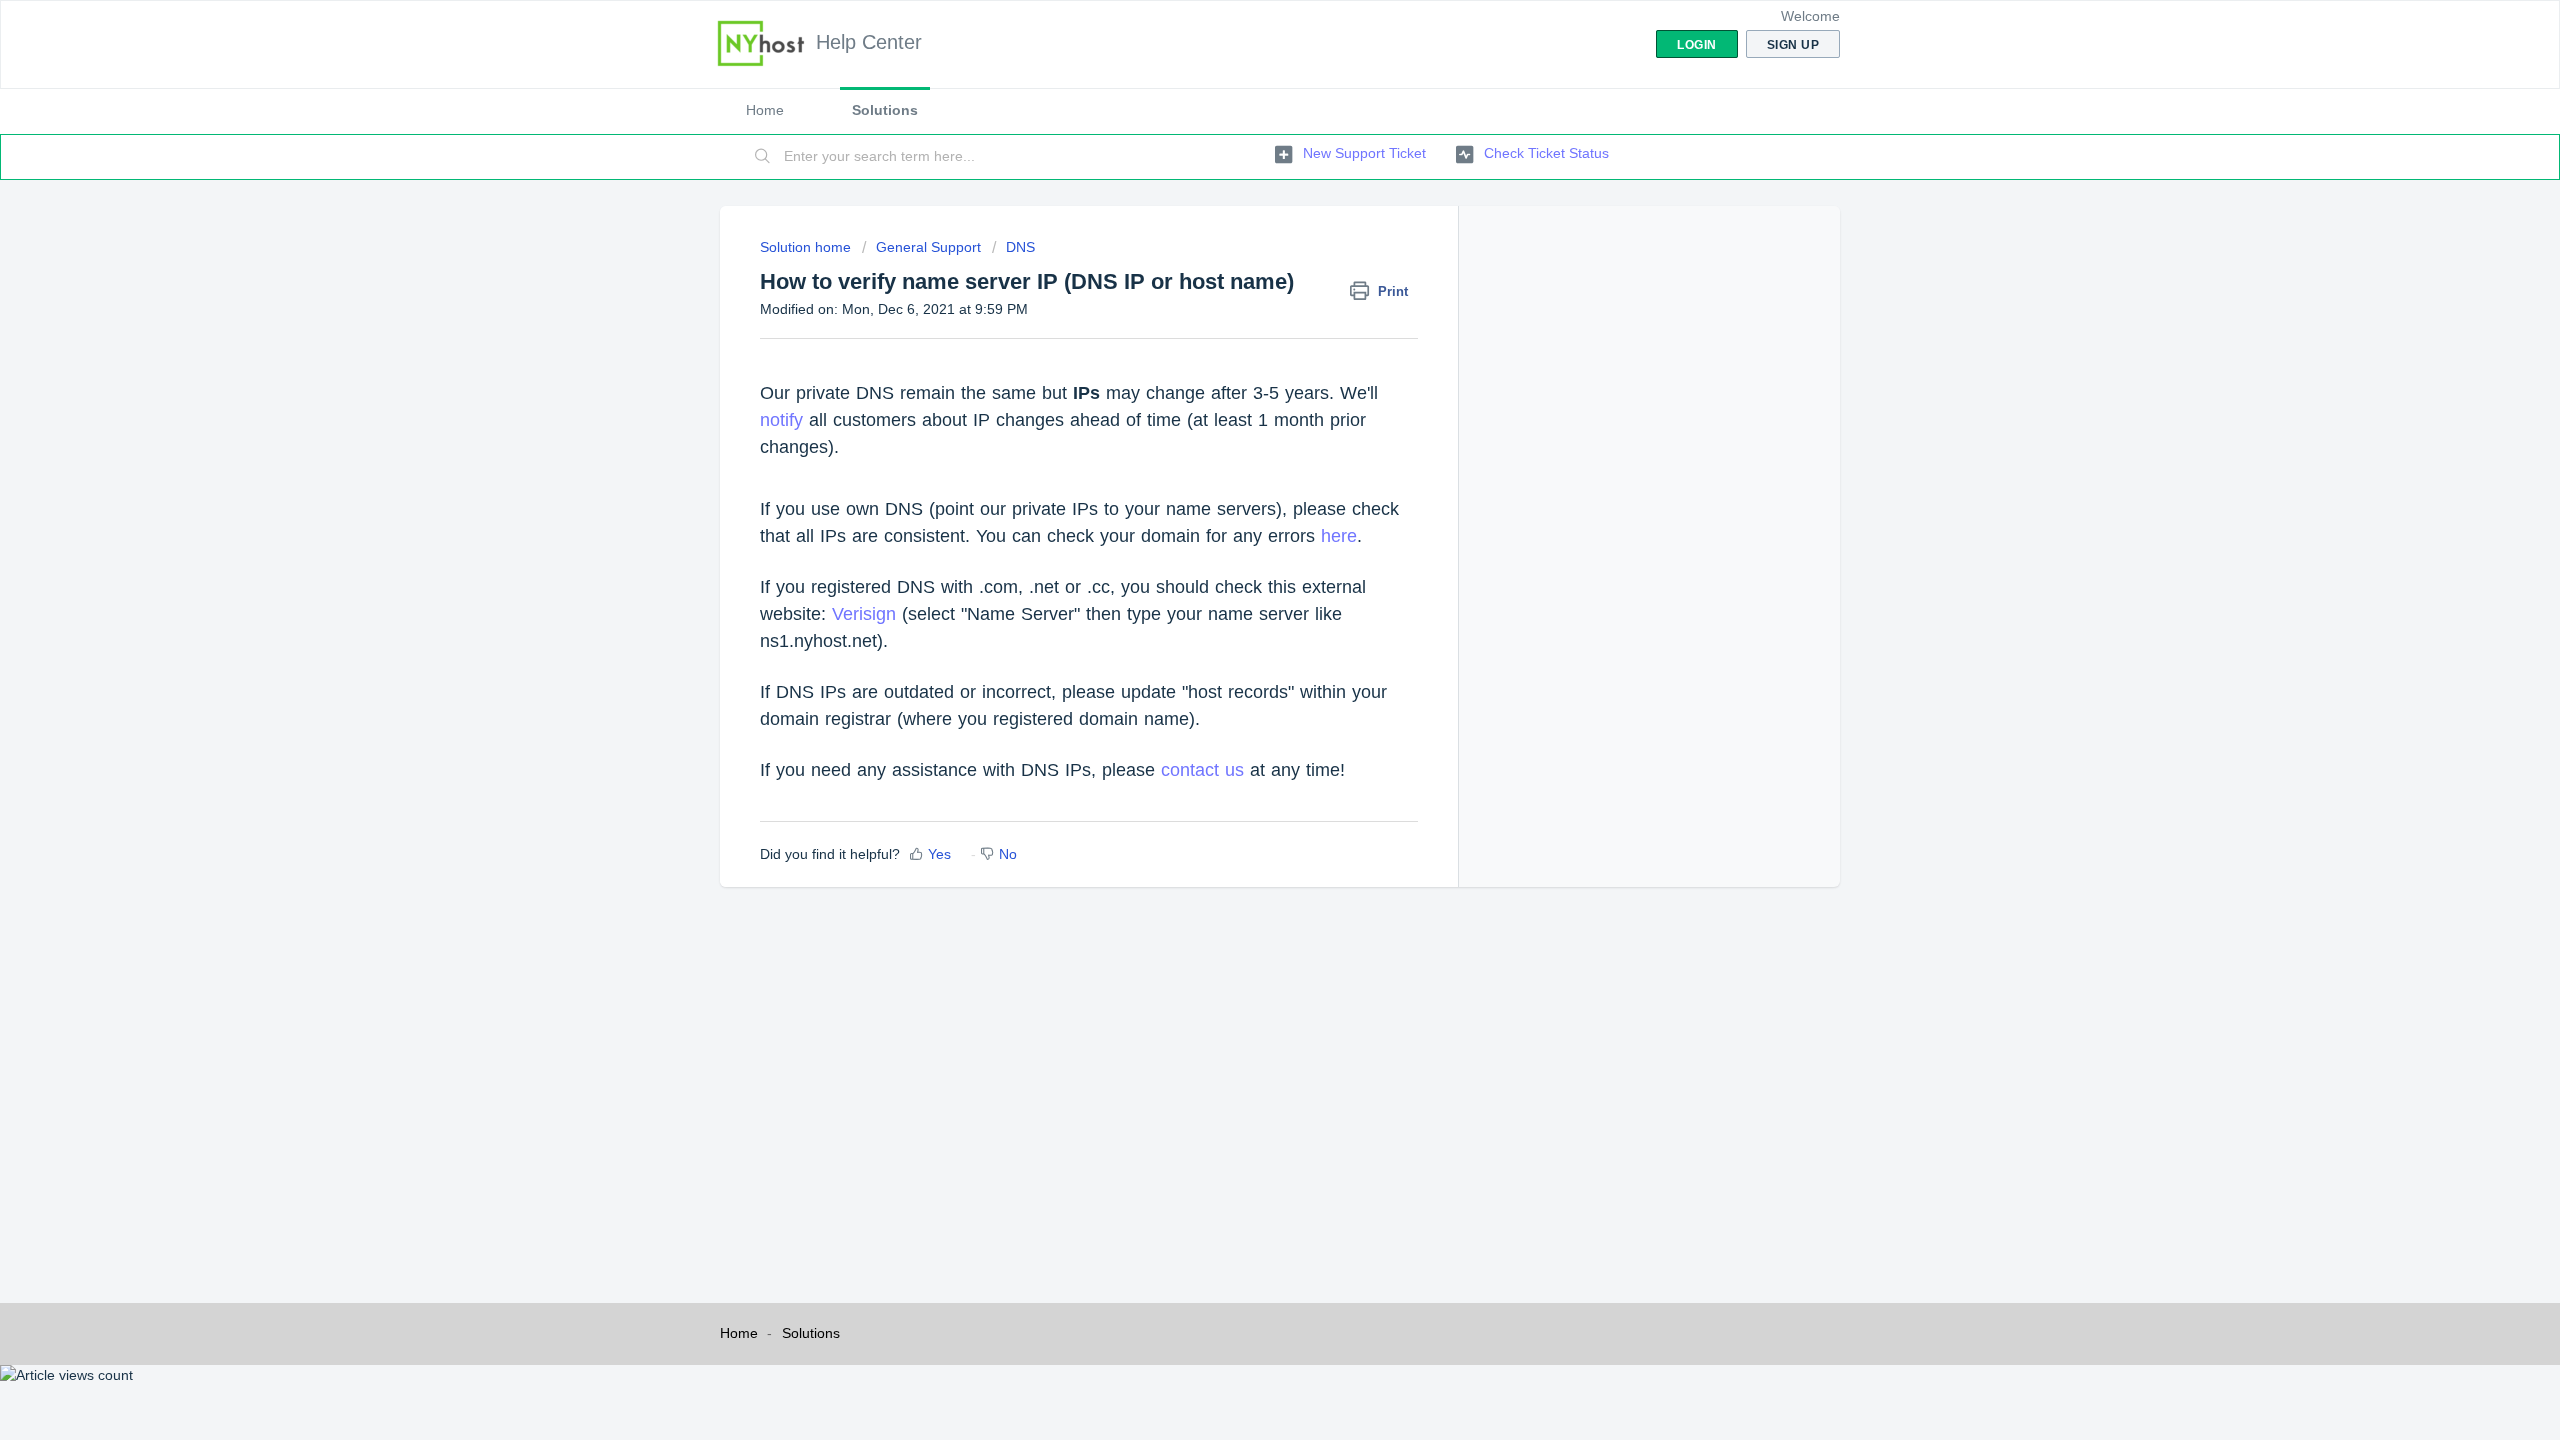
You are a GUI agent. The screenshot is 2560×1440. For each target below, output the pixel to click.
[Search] (763, 157)
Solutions (885, 110)
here (1339, 536)
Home (765, 110)
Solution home (807, 247)
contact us (1202, 770)
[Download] (1243, 464)
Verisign (864, 614)
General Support (928, 247)
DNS (1020, 247)
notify (781, 420)
